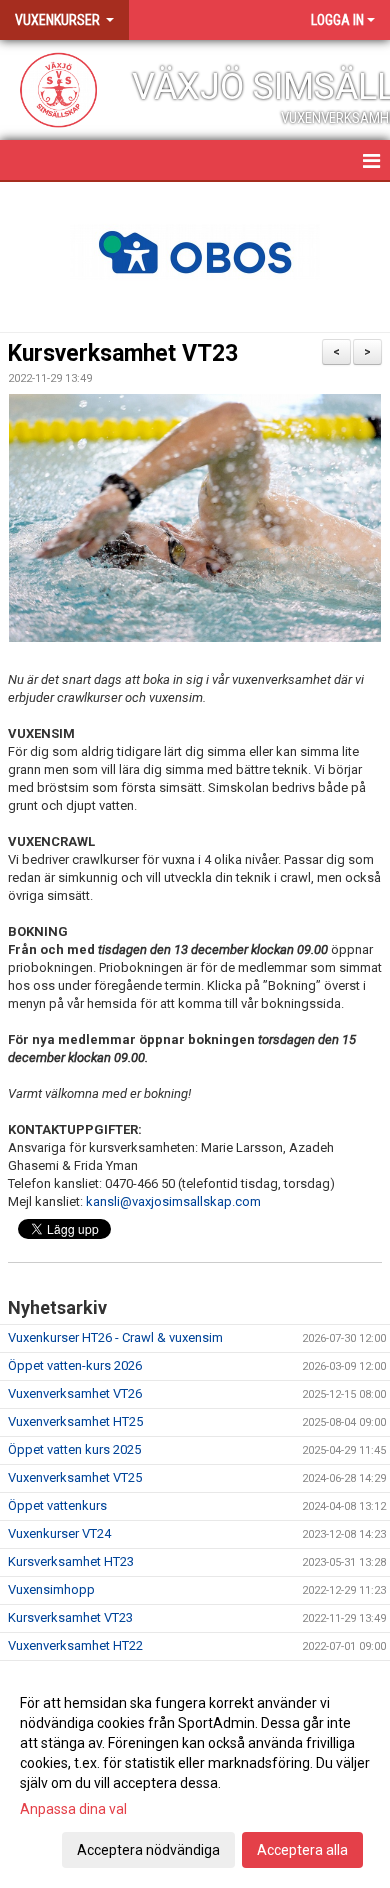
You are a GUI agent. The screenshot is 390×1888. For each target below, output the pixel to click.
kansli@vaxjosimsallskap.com (173, 1201)
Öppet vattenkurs (57, 1505)
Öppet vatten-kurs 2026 (75, 1365)
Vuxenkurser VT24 (59, 1533)
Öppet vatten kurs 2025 (74, 1449)
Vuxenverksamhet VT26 (75, 1393)
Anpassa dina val (73, 1809)
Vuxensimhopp (51, 1589)
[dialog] (195, 1775)
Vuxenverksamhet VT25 (75, 1477)
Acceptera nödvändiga (148, 1850)
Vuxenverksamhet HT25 (75, 1421)
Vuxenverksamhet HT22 (75, 1645)
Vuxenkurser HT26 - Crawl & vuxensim (115, 1337)
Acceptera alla (302, 1850)
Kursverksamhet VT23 (123, 353)
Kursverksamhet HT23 (71, 1561)
